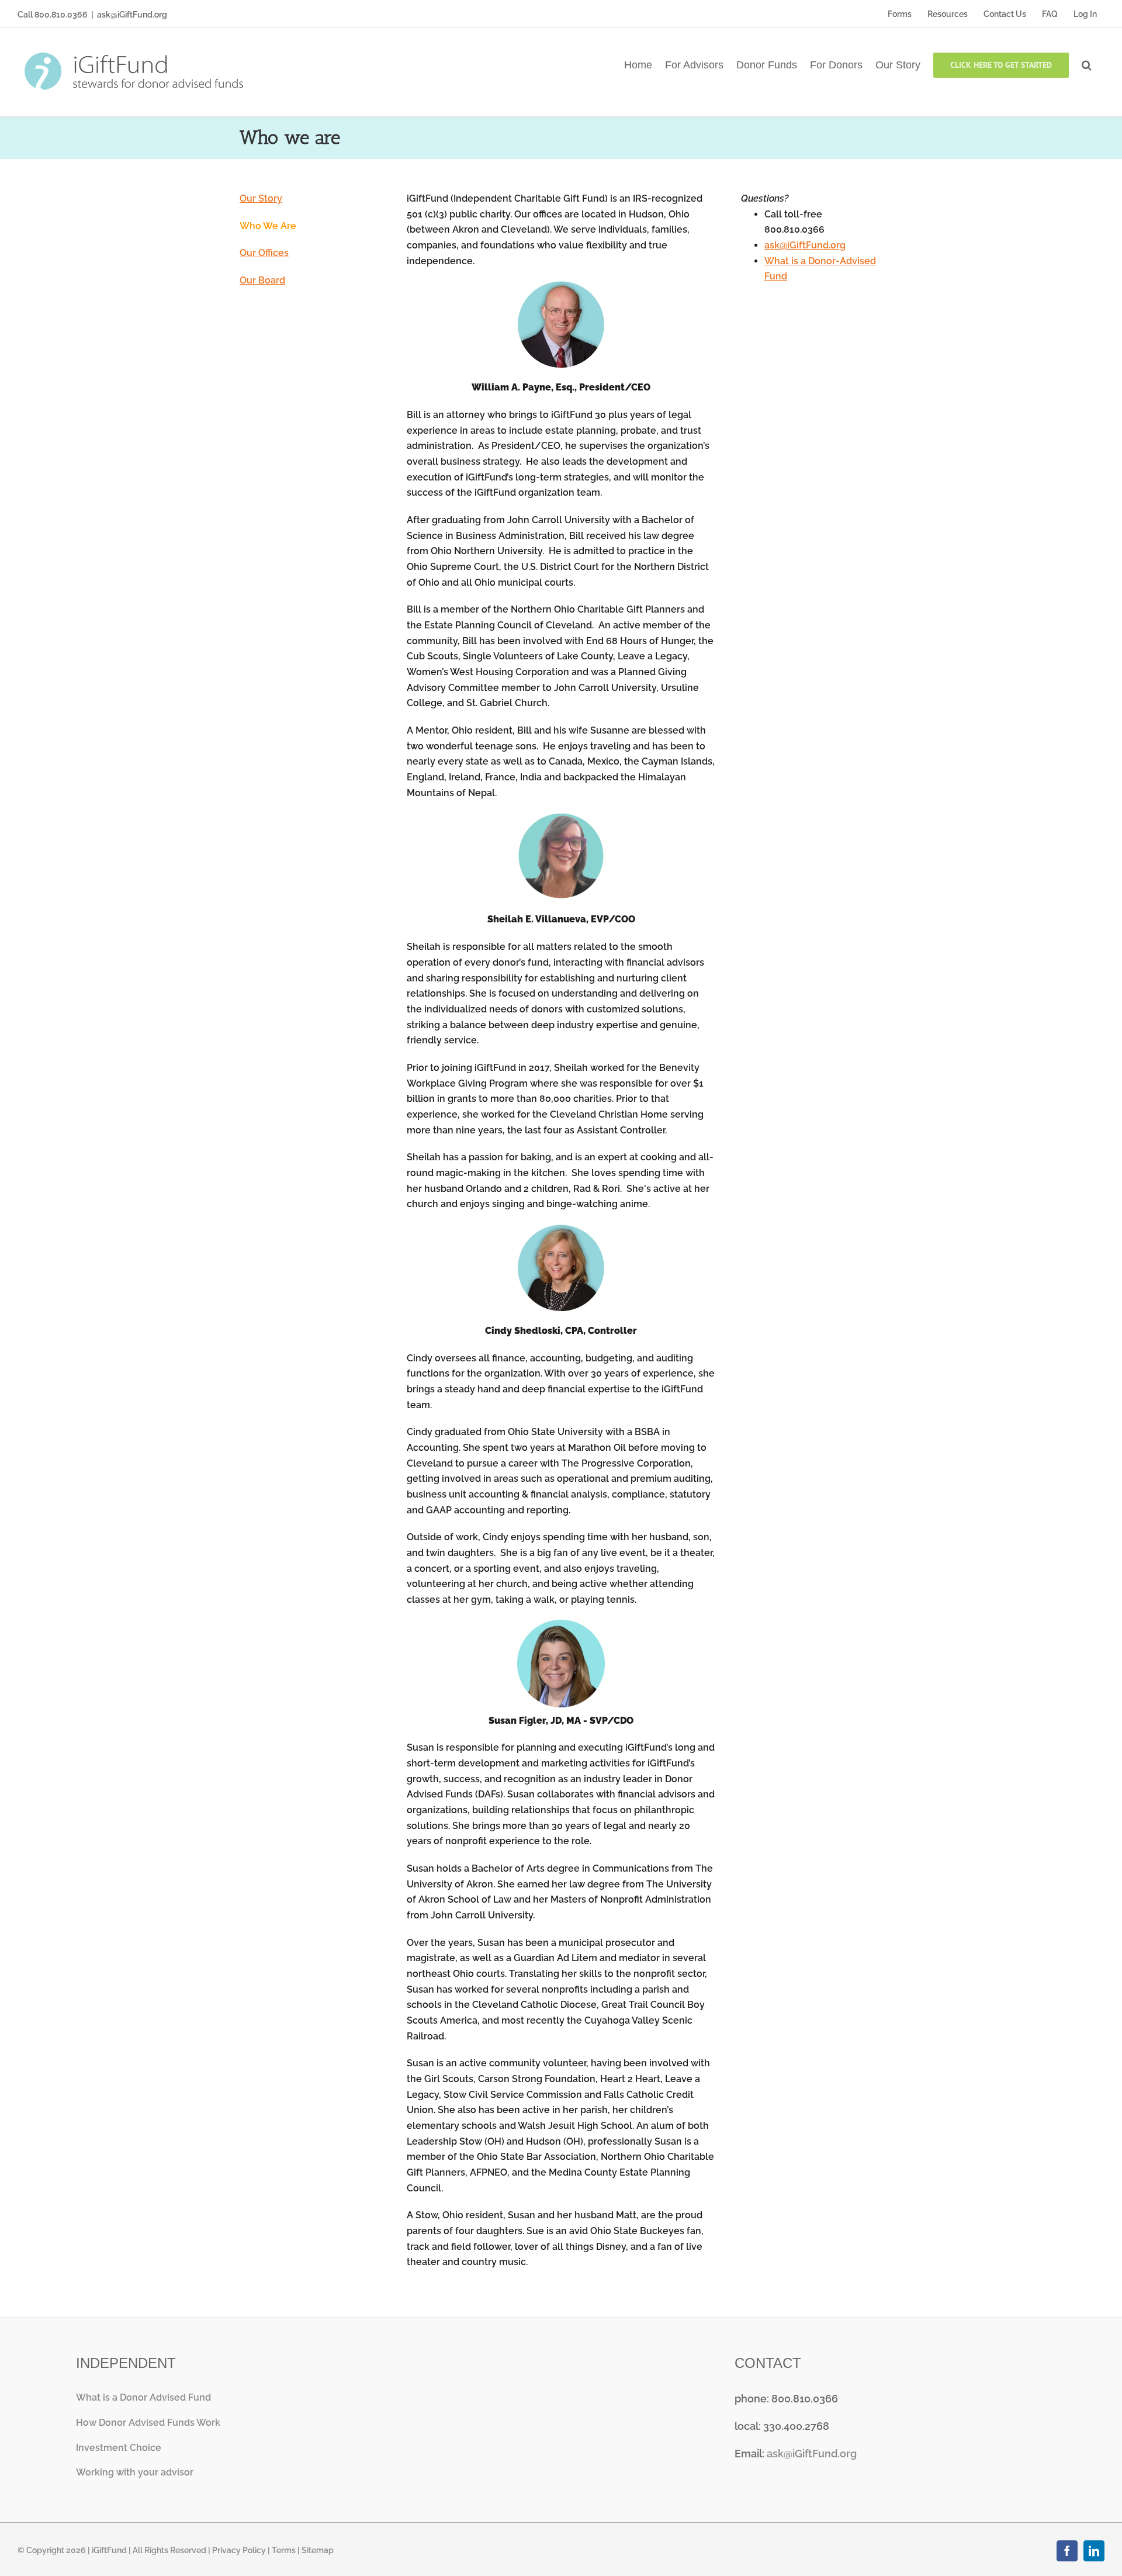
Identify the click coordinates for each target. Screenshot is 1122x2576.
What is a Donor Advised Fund (143, 2397)
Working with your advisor (135, 2472)
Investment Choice (119, 2448)
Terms (284, 2550)
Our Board (262, 280)
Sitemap (318, 2550)
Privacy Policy (239, 2550)
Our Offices (264, 253)
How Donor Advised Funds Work (148, 2423)
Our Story (261, 198)
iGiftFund (109, 2550)
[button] (1087, 64)
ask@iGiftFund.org (132, 15)
